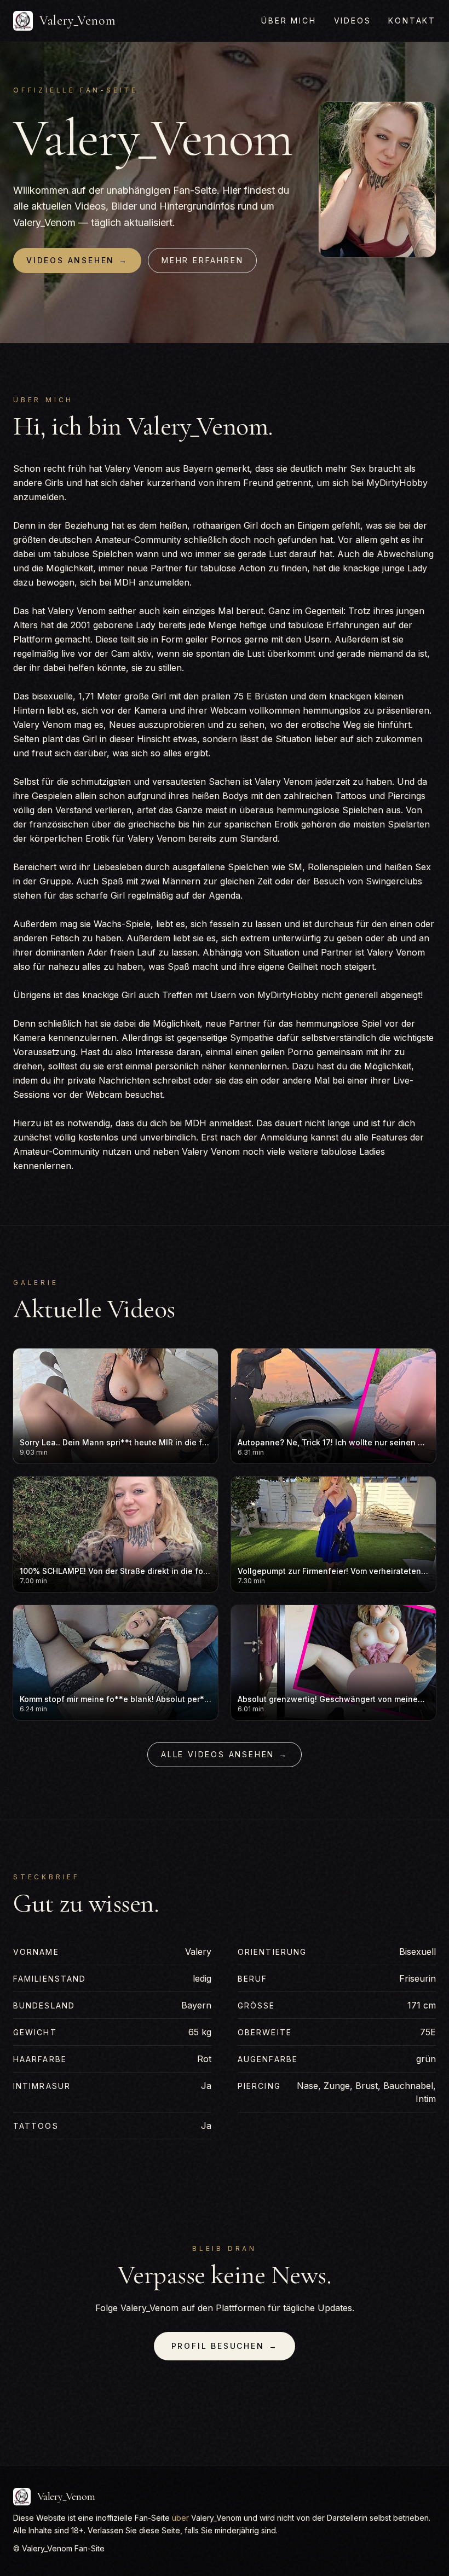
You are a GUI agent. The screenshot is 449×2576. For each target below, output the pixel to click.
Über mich (289, 21)
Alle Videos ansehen (225, 1754)
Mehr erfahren (202, 260)
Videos (353, 21)
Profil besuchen (225, 2346)
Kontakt (412, 21)
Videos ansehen (77, 260)
